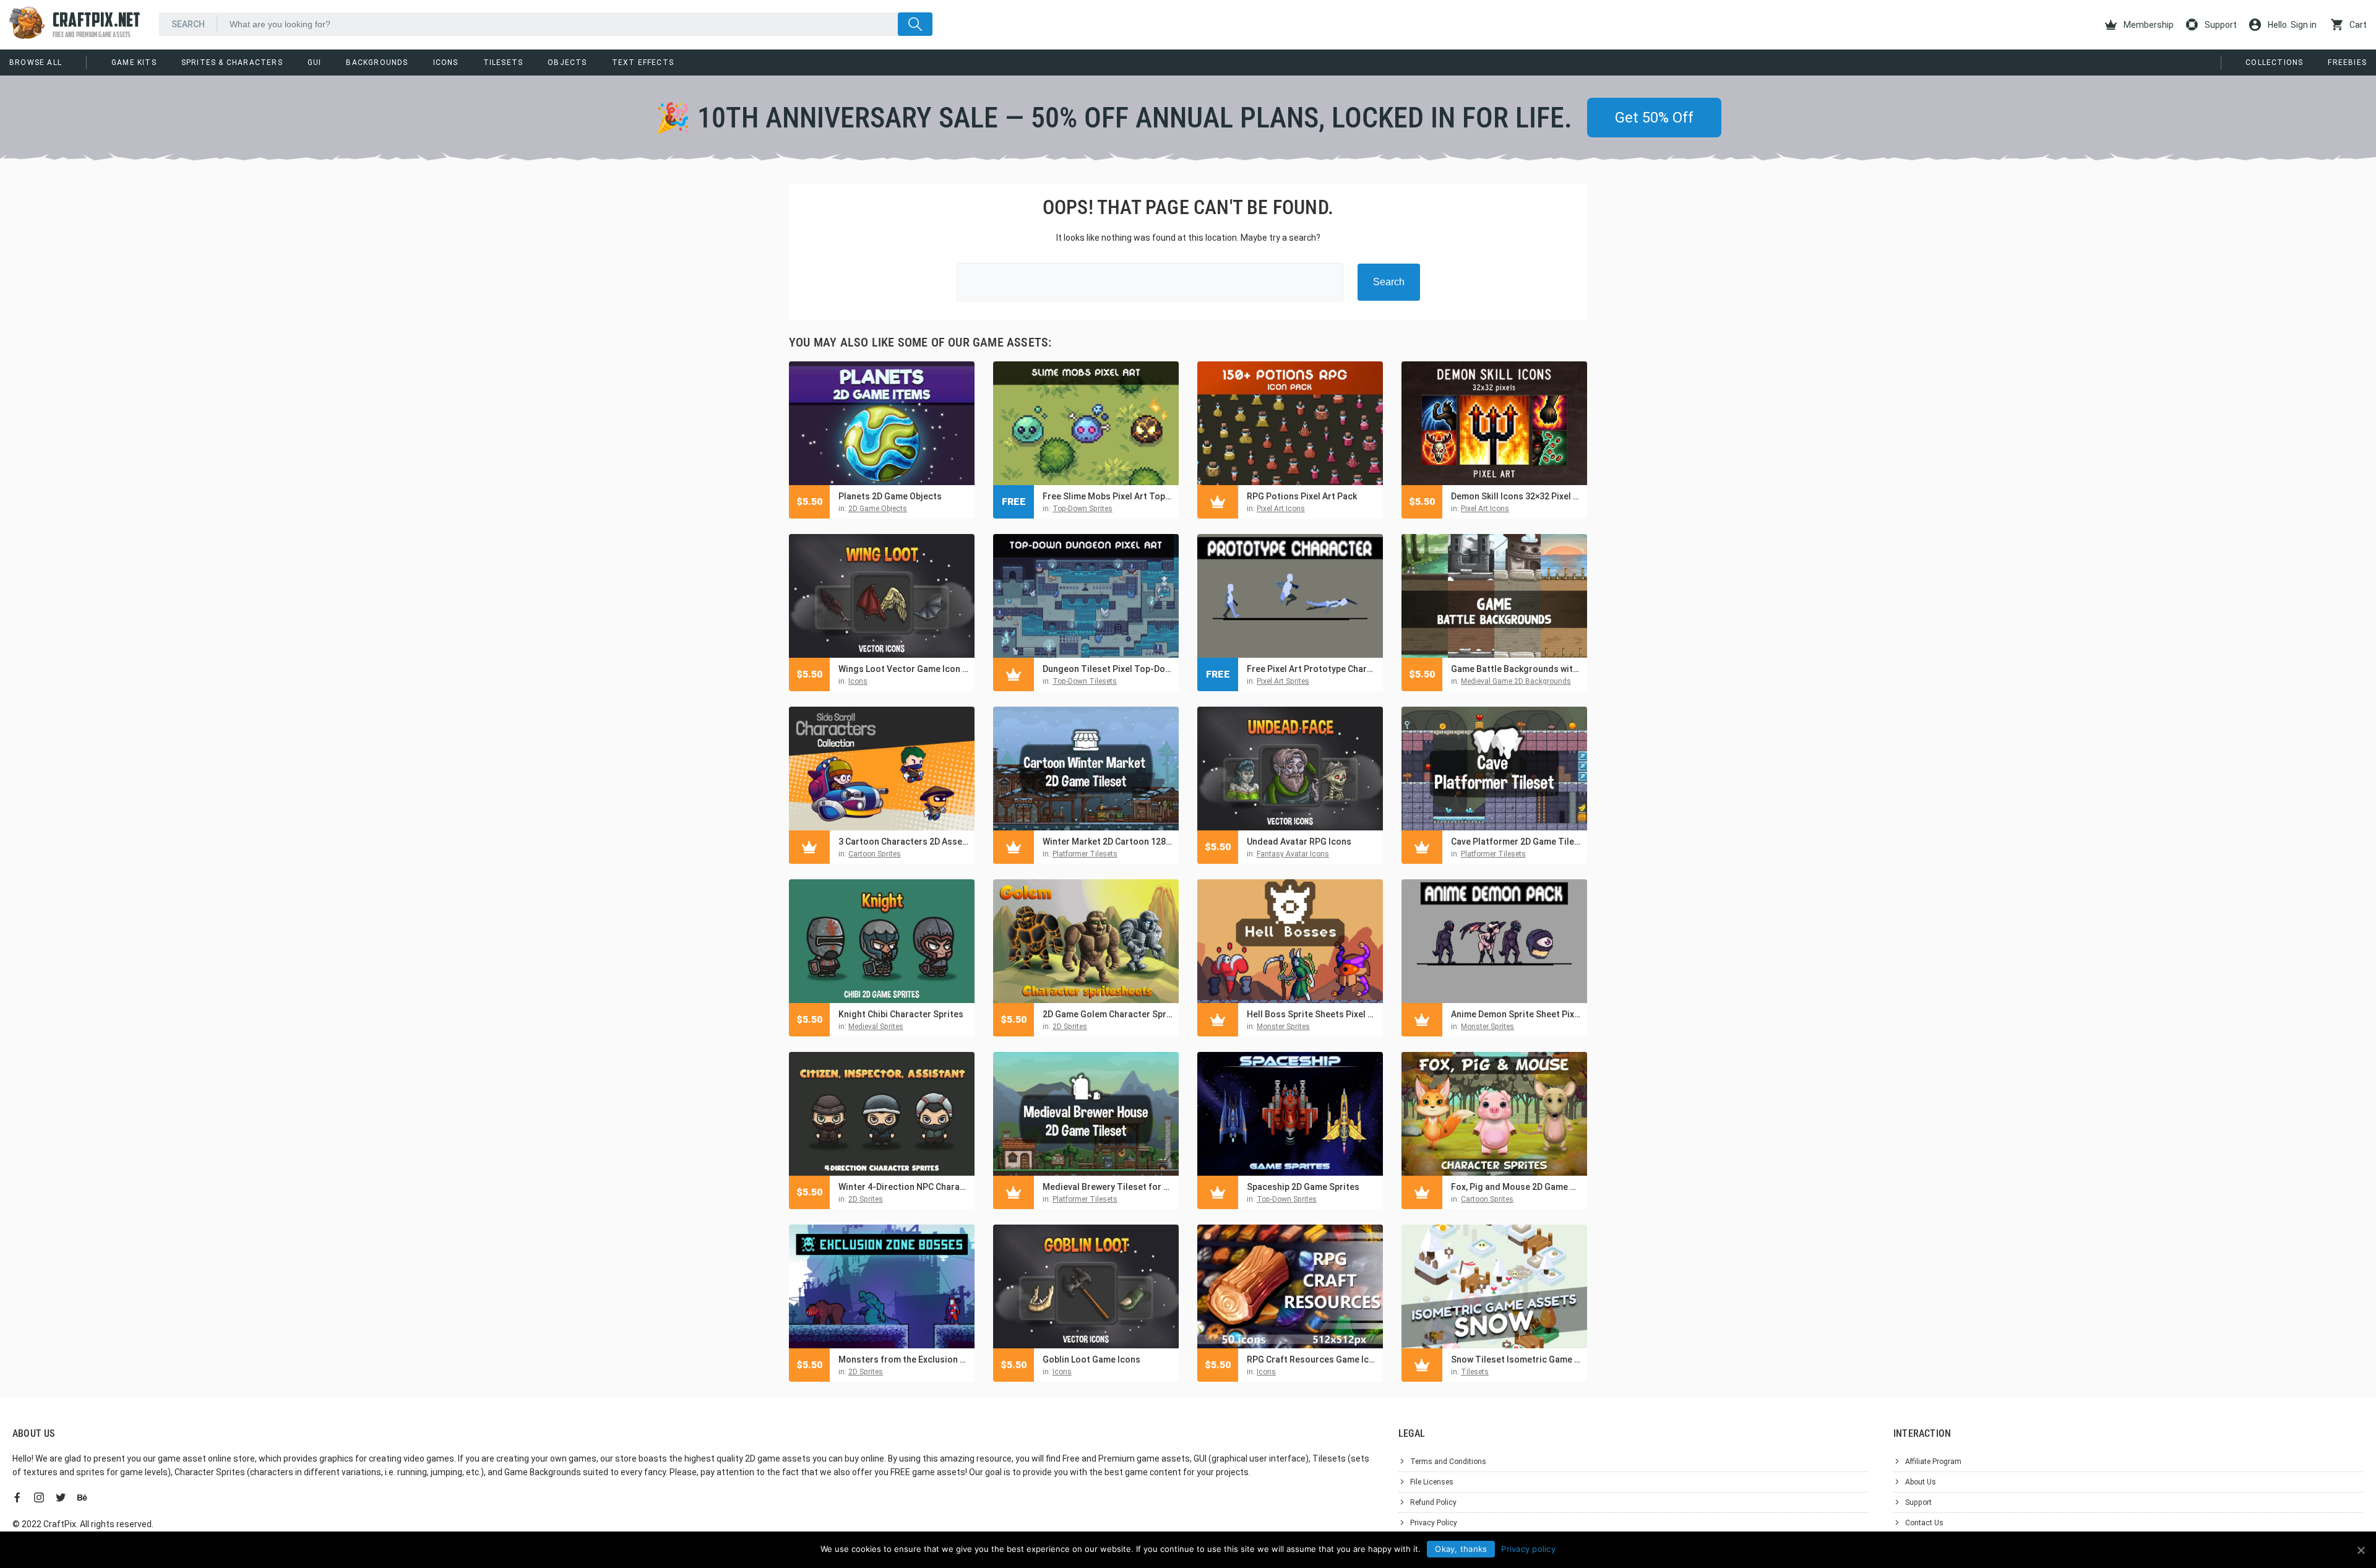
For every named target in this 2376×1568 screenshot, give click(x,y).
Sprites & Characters (232, 62)
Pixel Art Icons (1281, 509)
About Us (1921, 1482)
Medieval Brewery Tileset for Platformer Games (1108, 1187)
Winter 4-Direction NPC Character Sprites (903, 1187)
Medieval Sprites (876, 1027)
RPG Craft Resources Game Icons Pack (1312, 1359)
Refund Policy (1433, 1502)
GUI (315, 62)
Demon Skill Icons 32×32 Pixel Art (1516, 496)
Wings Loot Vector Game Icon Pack (903, 669)
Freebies (2347, 62)
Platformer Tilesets (1085, 854)
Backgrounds (377, 62)
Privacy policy (1528, 1549)
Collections (2274, 62)
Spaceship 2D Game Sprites (1303, 1187)
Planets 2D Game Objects (890, 496)
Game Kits (134, 62)
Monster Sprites (1283, 1027)
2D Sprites (1070, 1027)
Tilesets (503, 62)
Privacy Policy (1434, 1523)
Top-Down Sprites (1083, 509)
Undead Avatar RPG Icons (1299, 842)
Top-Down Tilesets (1085, 681)
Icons (446, 62)
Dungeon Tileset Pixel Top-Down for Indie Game (1108, 669)
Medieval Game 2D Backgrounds (1516, 681)
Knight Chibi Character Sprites (901, 1014)
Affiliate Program (1933, 1462)
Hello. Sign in (2291, 25)
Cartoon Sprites (875, 854)
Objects (567, 62)
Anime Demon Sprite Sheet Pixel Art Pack (1516, 1014)
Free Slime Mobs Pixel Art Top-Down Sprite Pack (1108, 496)
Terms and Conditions (1448, 1462)
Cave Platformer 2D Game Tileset (1516, 842)
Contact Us (1924, 1523)
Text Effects (643, 62)
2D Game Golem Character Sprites (1108, 1014)
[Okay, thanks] (2361, 1550)
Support (2220, 25)
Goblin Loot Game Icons (1091, 1359)
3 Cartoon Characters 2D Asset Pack (903, 842)
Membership (2148, 25)
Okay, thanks (1461, 1549)
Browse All (36, 62)
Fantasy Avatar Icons (1293, 854)
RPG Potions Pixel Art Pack (1302, 496)
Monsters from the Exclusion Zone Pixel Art (903, 1359)
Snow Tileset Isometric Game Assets (1516, 1359)
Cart (2357, 25)
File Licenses (1432, 1482)
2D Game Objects (878, 509)
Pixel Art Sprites (1283, 681)
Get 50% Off (1654, 118)
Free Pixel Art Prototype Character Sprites (1312, 669)
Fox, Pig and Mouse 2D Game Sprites (1516, 1187)
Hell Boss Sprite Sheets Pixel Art (1312, 1014)
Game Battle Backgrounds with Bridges (1516, 669)
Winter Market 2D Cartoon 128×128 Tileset (1108, 842)
